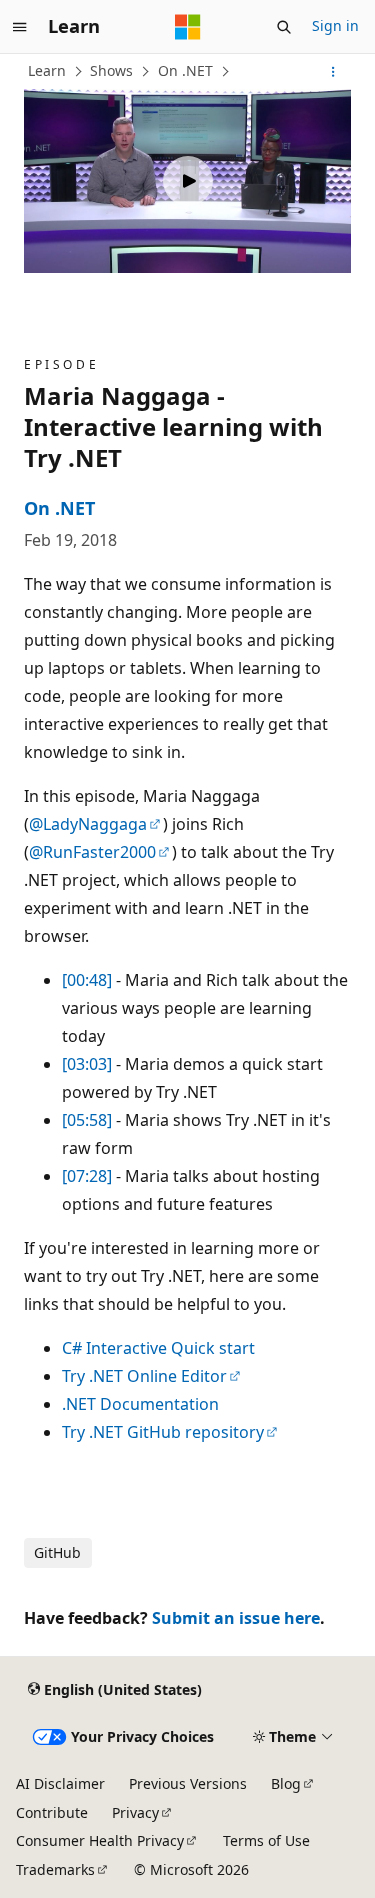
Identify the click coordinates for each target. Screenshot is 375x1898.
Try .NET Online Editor (144, 1376)
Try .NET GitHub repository (163, 1432)
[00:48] (87, 980)
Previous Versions (188, 1783)
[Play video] (188, 181)
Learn (47, 70)
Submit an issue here (236, 1618)
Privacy (135, 1812)
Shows (111, 70)
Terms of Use (266, 1840)
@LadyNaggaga (88, 824)
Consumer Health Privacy (100, 1840)
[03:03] (87, 1064)
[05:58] (87, 1120)
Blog (286, 1783)
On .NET (185, 70)
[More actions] (333, 72)
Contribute (52, 1812)
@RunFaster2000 (92, 852)
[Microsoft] (188, 27)
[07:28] (87, 1176)
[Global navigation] (20, 27)
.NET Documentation (140, 1404)
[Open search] (284, 27)
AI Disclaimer (60, 1783)
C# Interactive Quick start (158, 1348)
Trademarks (55, 1869)
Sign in (335, 25)
